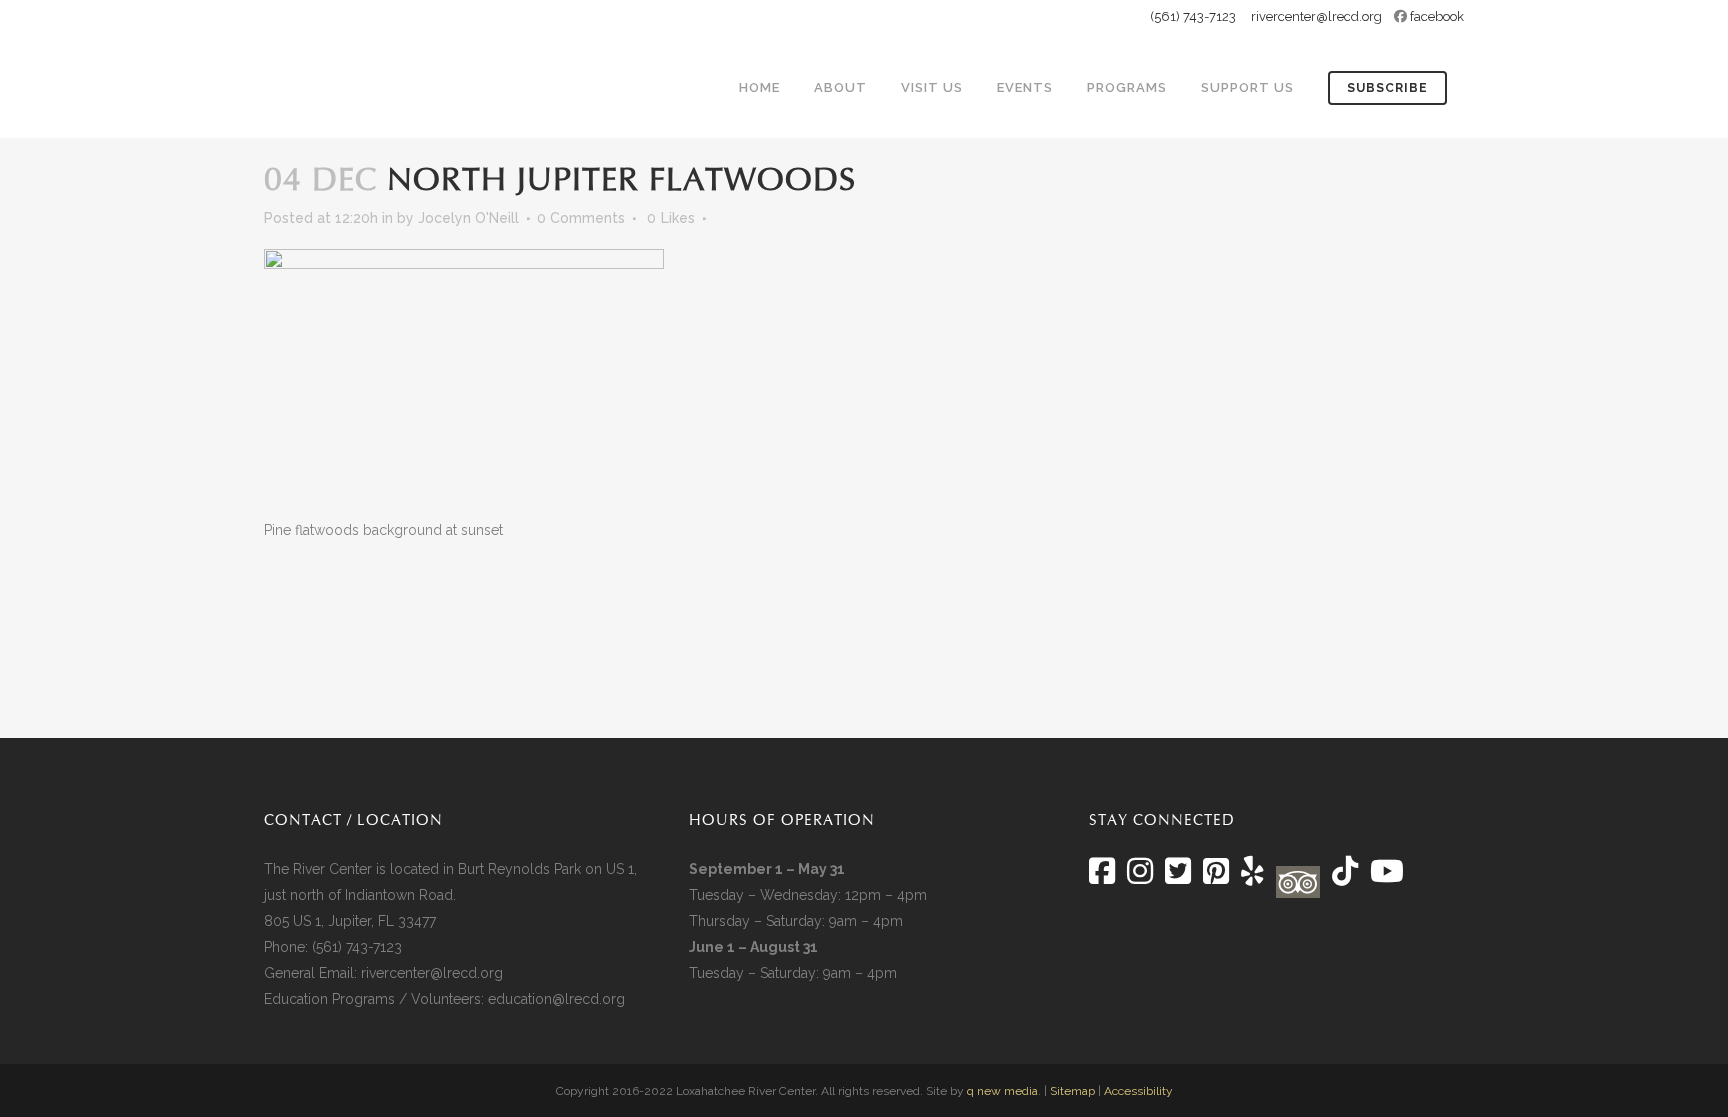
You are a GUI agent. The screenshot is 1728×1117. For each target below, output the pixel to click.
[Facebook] (1102, 877)
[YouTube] (1385, 877)
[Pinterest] (1216, 877)
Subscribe (1387, 88)
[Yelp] (1252, 877)
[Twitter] (1178, 877)
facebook (1437, 16)
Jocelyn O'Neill (468, 218)
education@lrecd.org (556, 999)
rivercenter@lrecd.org (1316, 16)
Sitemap (1072, 1091)
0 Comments (581, 218)
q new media (1002, 1091)
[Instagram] (1140, 877)
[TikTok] (1343, 877)
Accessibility (1138, 1091)
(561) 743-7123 (1193, 16)
